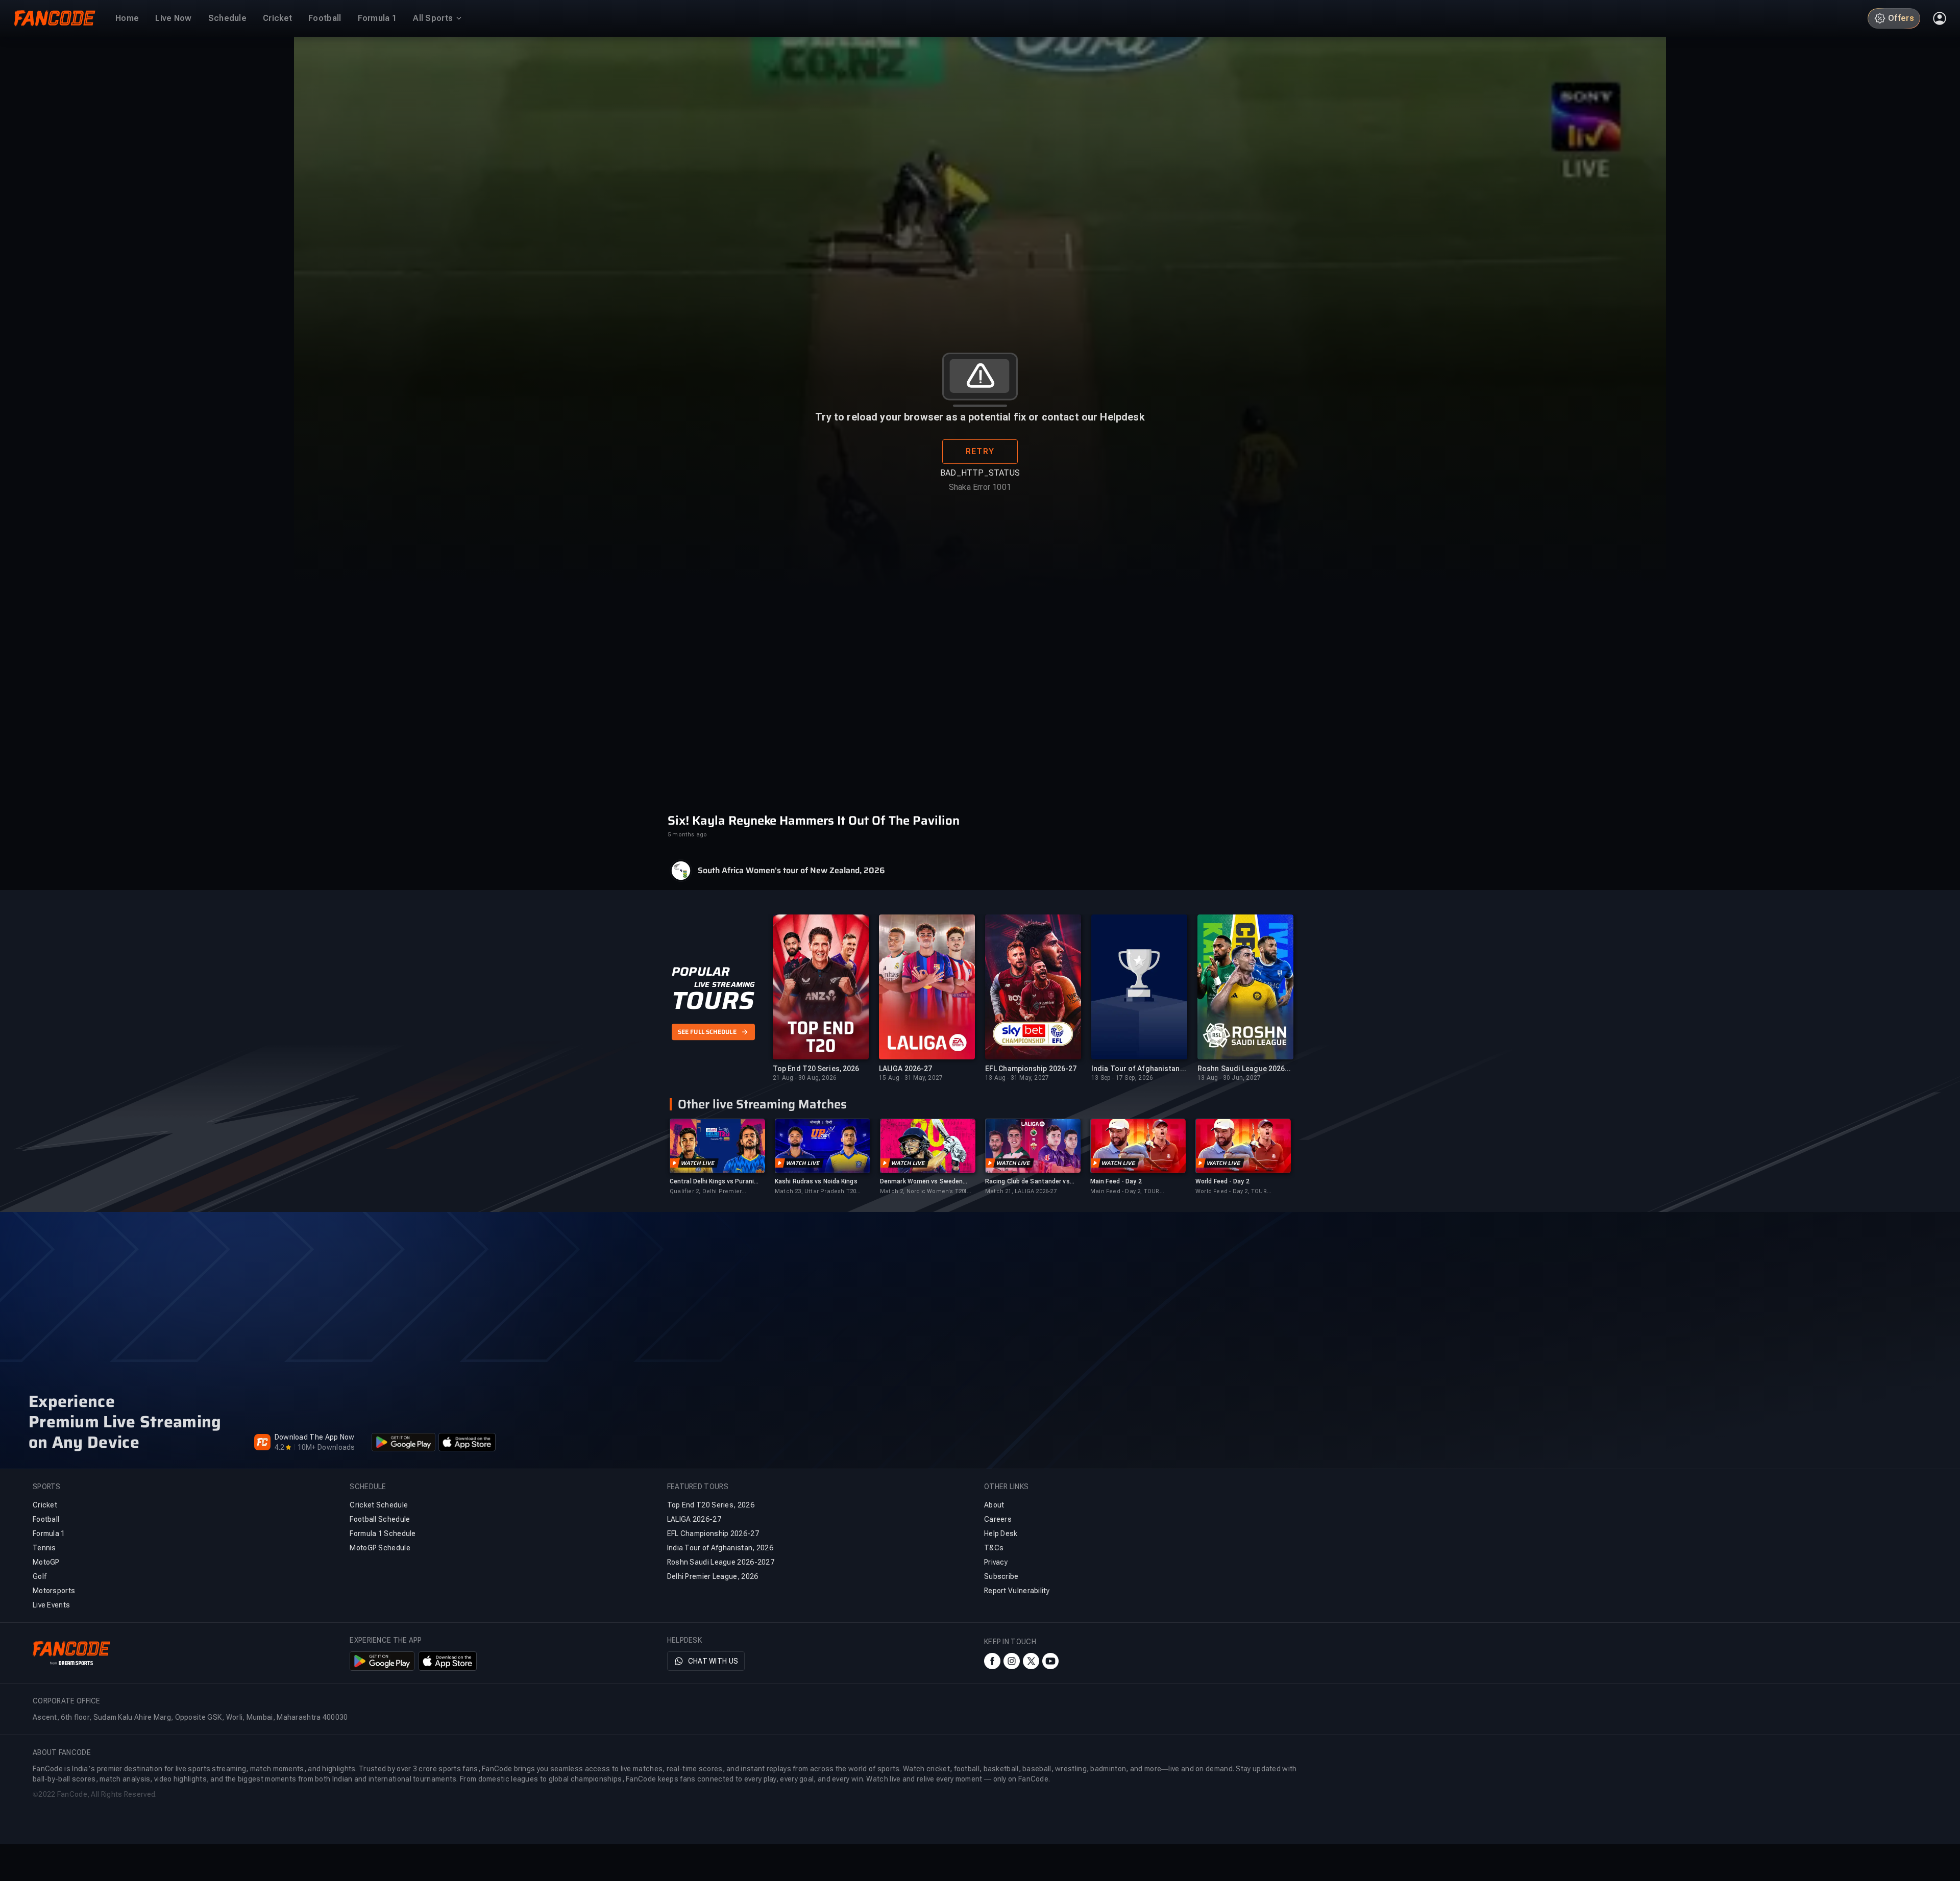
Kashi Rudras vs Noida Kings (816, 1181)
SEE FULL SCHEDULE (707, 1032)
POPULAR (701, 972)
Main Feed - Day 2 (1116, 1181)
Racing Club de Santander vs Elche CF (1027, 1182)
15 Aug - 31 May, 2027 (911, 1078)
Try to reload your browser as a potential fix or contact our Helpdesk (980, 417)
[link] (717, 1157)
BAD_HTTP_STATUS (980, 473)
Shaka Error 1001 (980, 487)
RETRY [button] (980, 451)
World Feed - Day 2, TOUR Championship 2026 (1231, 1192)
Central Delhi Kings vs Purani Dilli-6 (712, 1182)
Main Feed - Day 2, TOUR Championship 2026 (1125, 1192)
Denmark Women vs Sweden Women (921, 1182)
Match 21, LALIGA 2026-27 (1021, 1191)
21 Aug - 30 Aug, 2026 (805, 1078)
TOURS (713, 1001)
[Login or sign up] (1940, 18)
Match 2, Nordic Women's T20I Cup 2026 (923, 1192)
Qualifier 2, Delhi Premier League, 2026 (706, 1192)
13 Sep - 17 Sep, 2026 (1122, 1078)
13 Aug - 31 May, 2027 (1017, 1078)
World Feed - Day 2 (1222, 1181)
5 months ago (687, 835)
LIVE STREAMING (725, 984)
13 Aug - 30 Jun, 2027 (1229, 1078)
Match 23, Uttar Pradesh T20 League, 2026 (815, 1192)
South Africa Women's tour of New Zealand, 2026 (791, 871)
